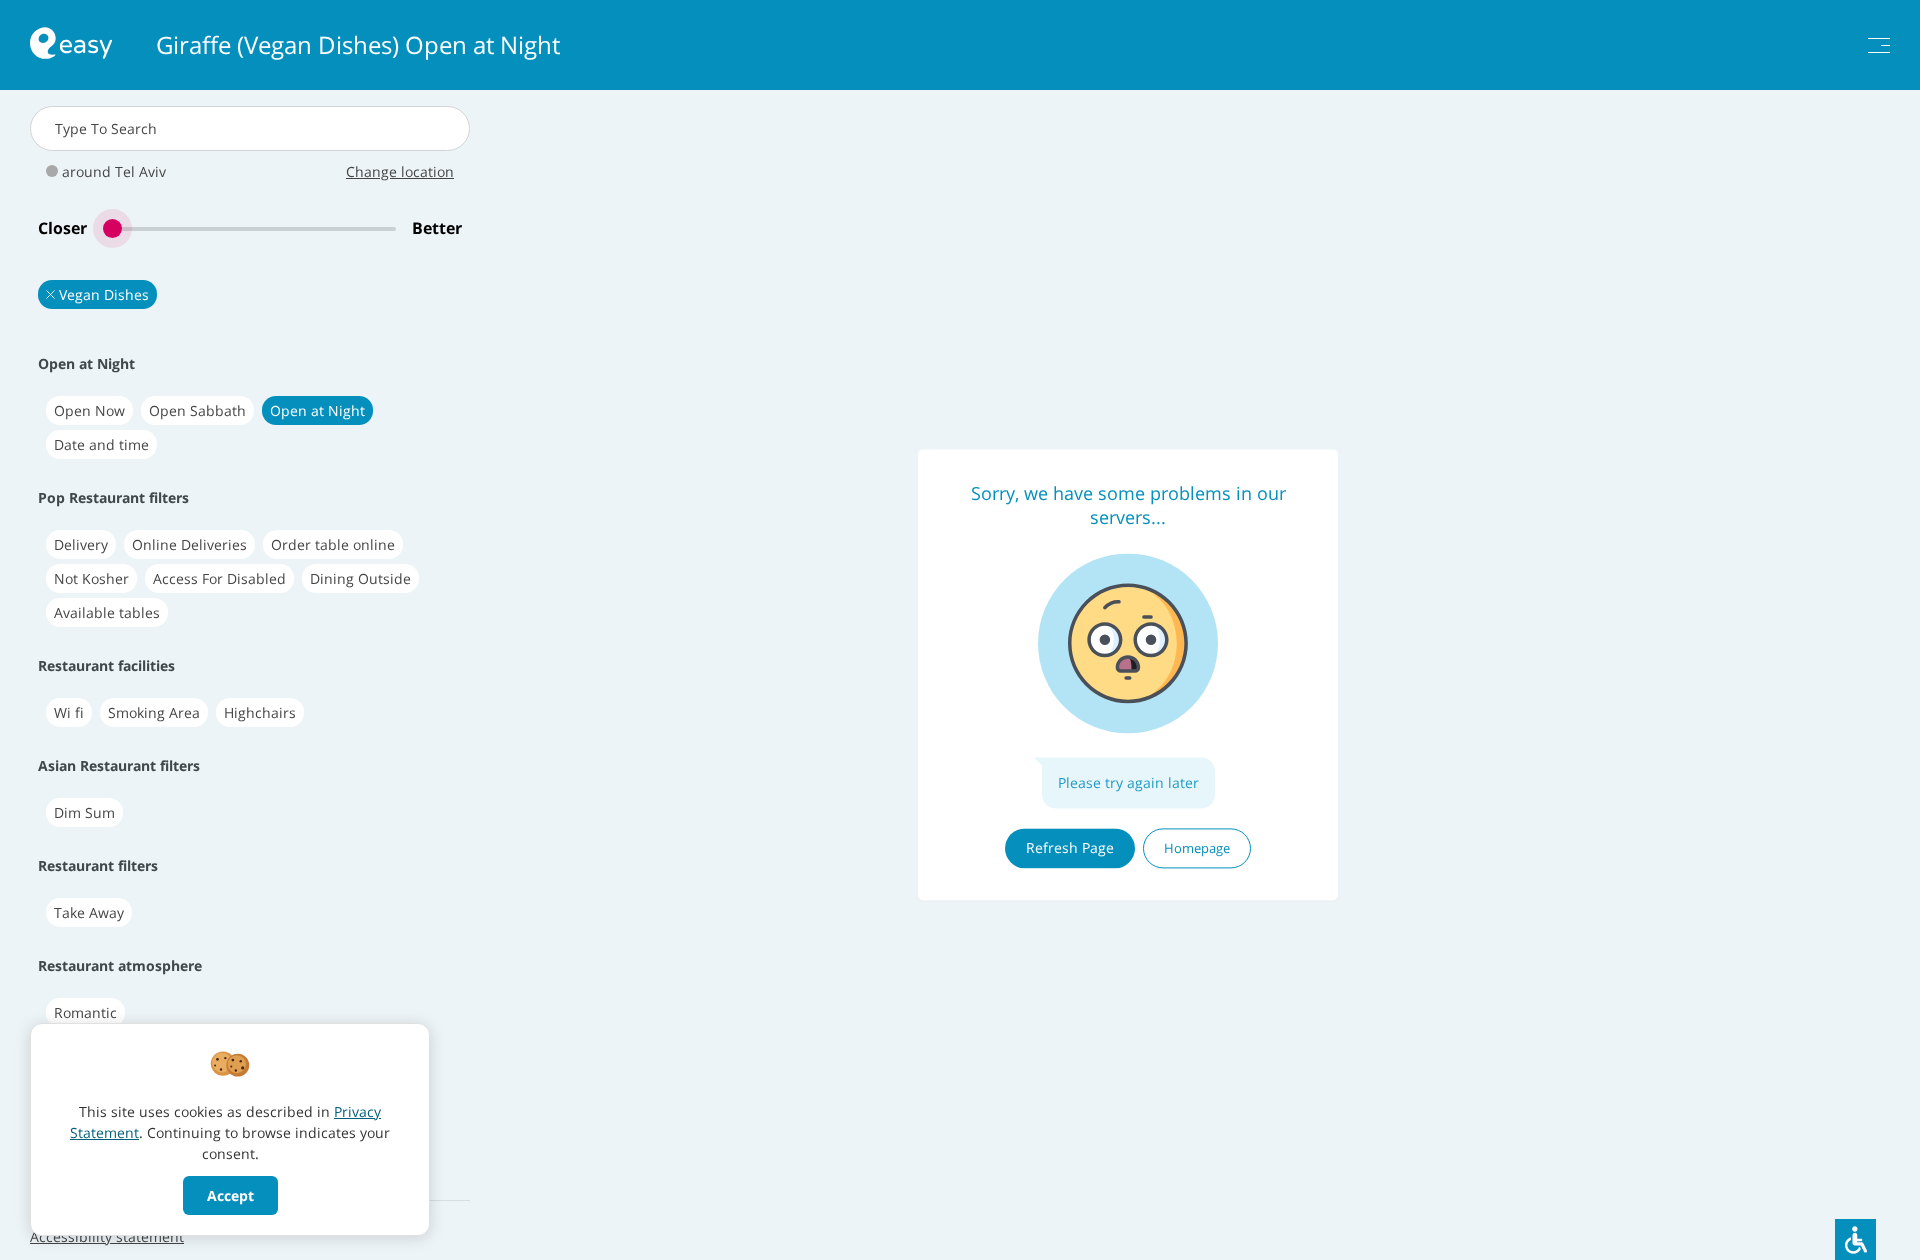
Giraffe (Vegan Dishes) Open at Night (358, 45)
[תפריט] (1879, 45)
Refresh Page (1070, 847)
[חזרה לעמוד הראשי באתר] (71, 45)
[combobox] (250, 128)
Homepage (1197, 848)
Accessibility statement (107, 1236)
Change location (400, 171)
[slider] (249, 228)
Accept (230, 1195)
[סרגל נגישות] (1855, 1239)
